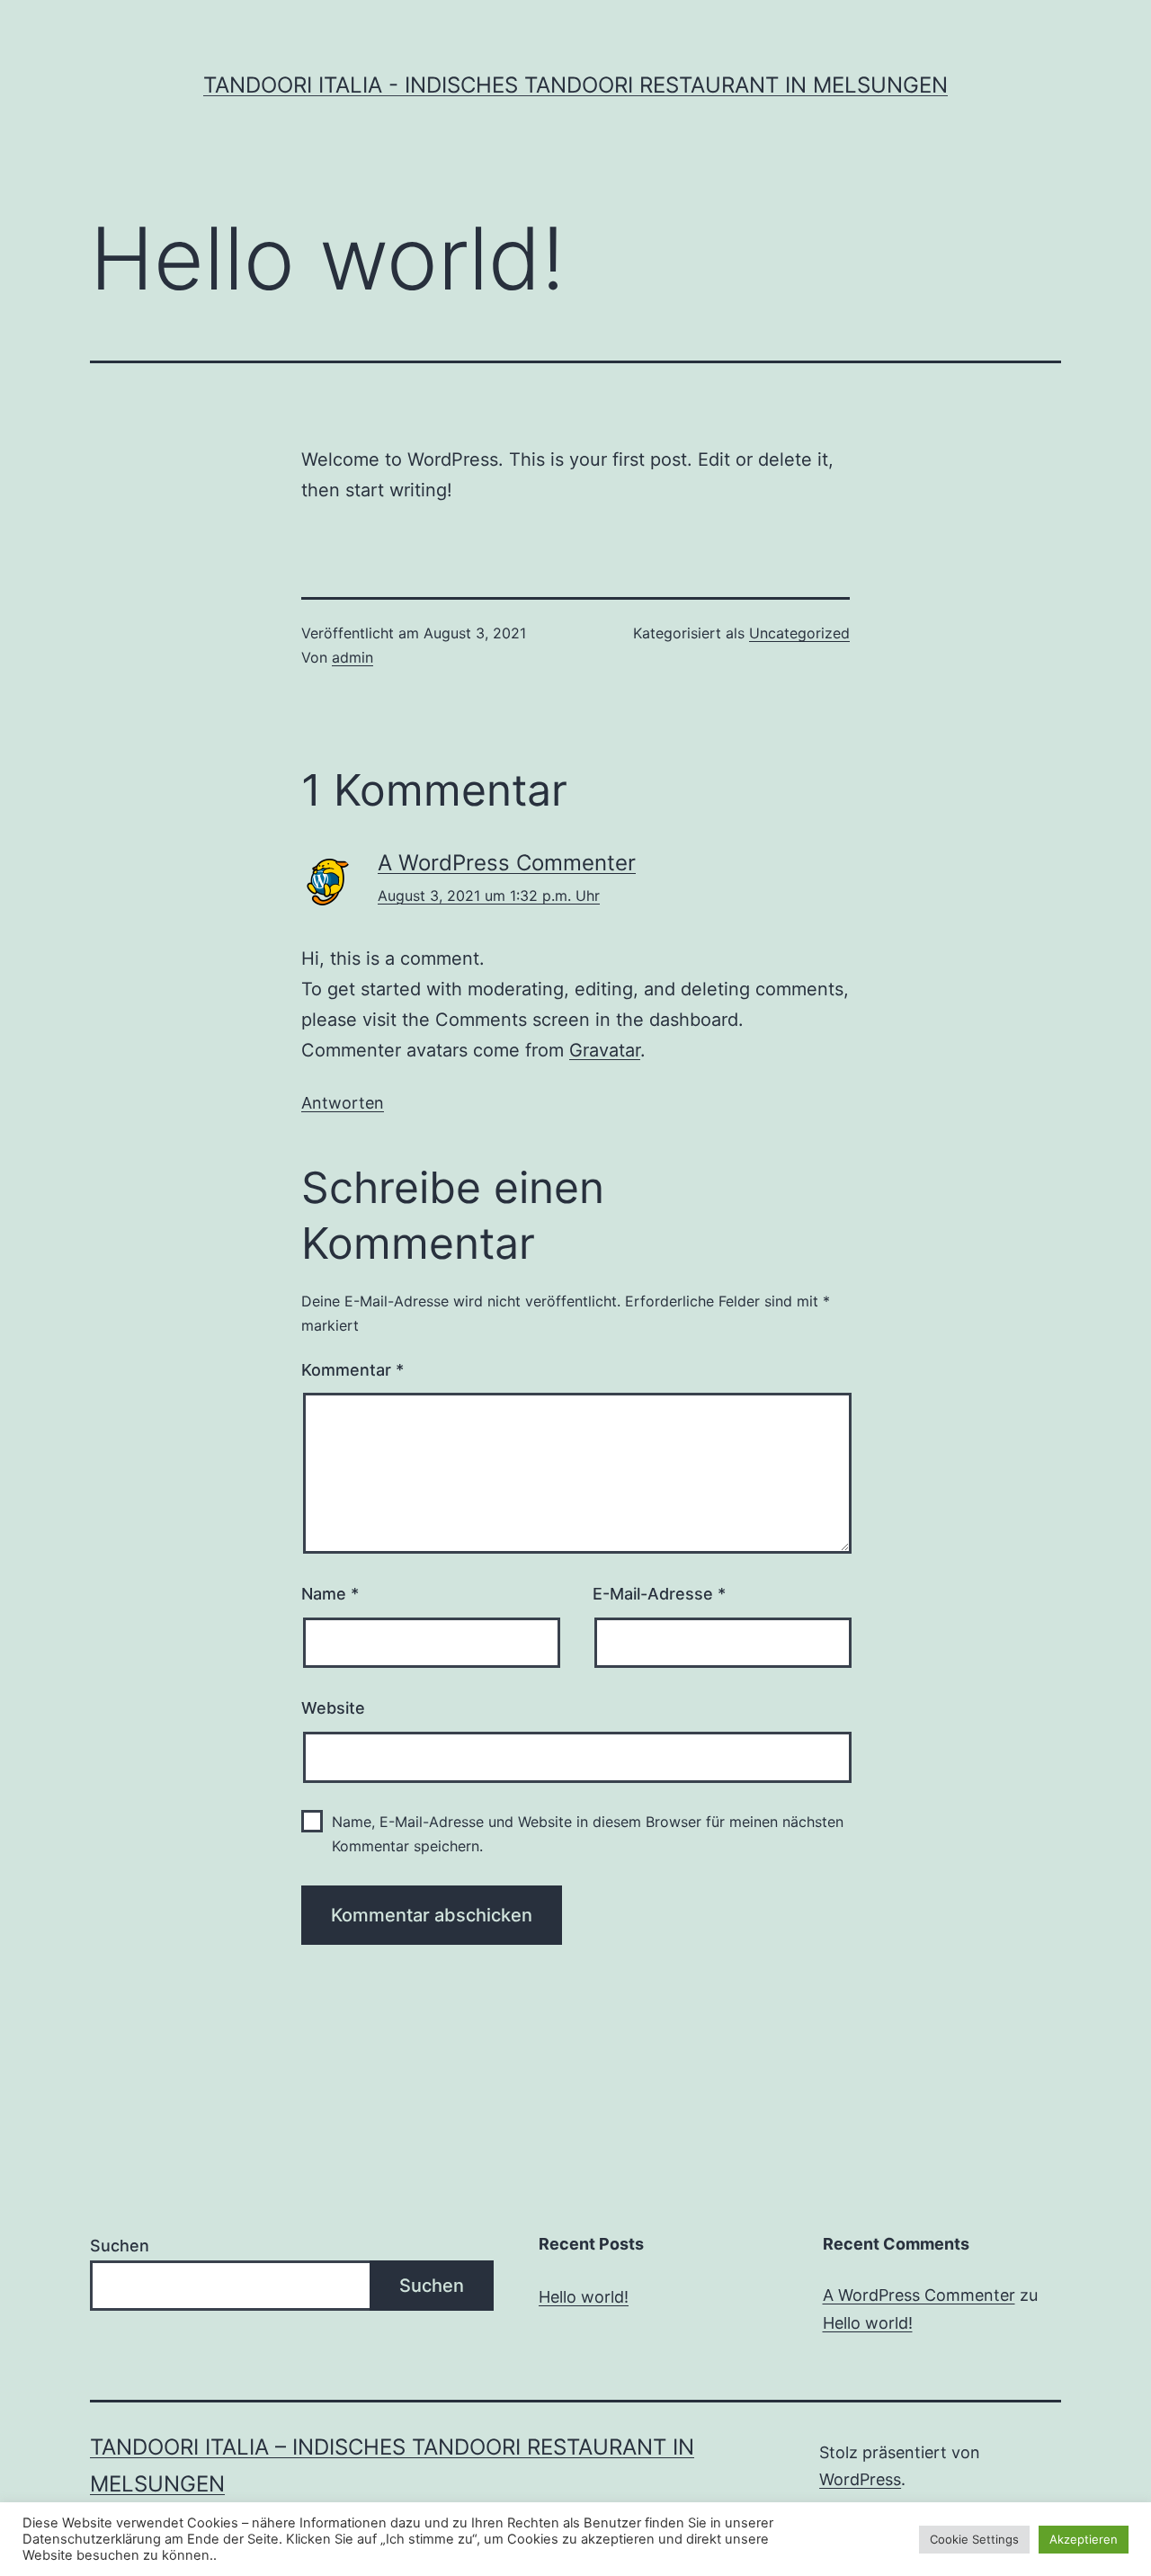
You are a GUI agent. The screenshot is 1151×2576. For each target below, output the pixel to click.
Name (330, 1594)
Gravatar (605, 1050)
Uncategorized (799, 633)
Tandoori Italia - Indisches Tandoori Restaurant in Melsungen (575, 85)
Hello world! (584, 2297)
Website (333, 1708)
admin (352, 657)
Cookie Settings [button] (974, 2539)
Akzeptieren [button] (1084, 2539)
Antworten (343, 1103)
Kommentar (352, 1370)
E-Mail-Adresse (659, 1594)
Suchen (120, 2246)
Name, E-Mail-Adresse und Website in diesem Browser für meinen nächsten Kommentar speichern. (588, 1834)
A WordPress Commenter (507, 863)
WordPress (860, 2479)
